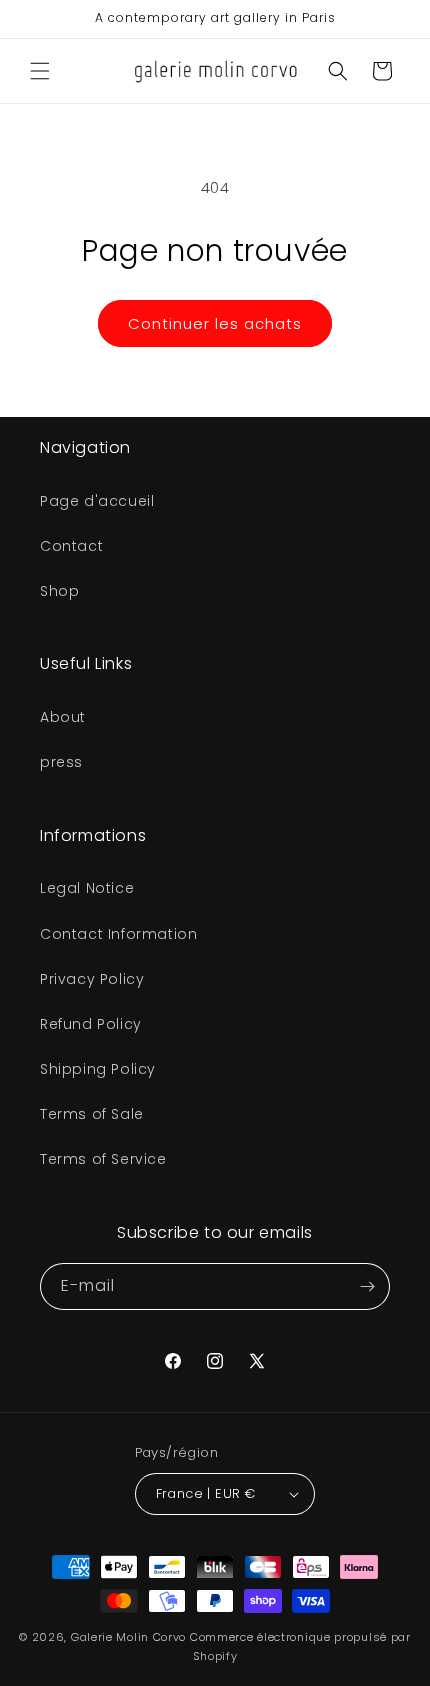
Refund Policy (91, 1024)
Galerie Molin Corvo (128, 1637)
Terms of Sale (92, 1114)
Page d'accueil (97, 501)
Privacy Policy (92, 979)
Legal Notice (87, 888)
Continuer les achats (215, 323)
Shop (59, 591)
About (63, 717)
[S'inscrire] (367, 1286)
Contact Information (118, 934)
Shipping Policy (98, 1069)
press (61, 762)
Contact (71, 546)
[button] (40, 71)
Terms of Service (103, 1159)
